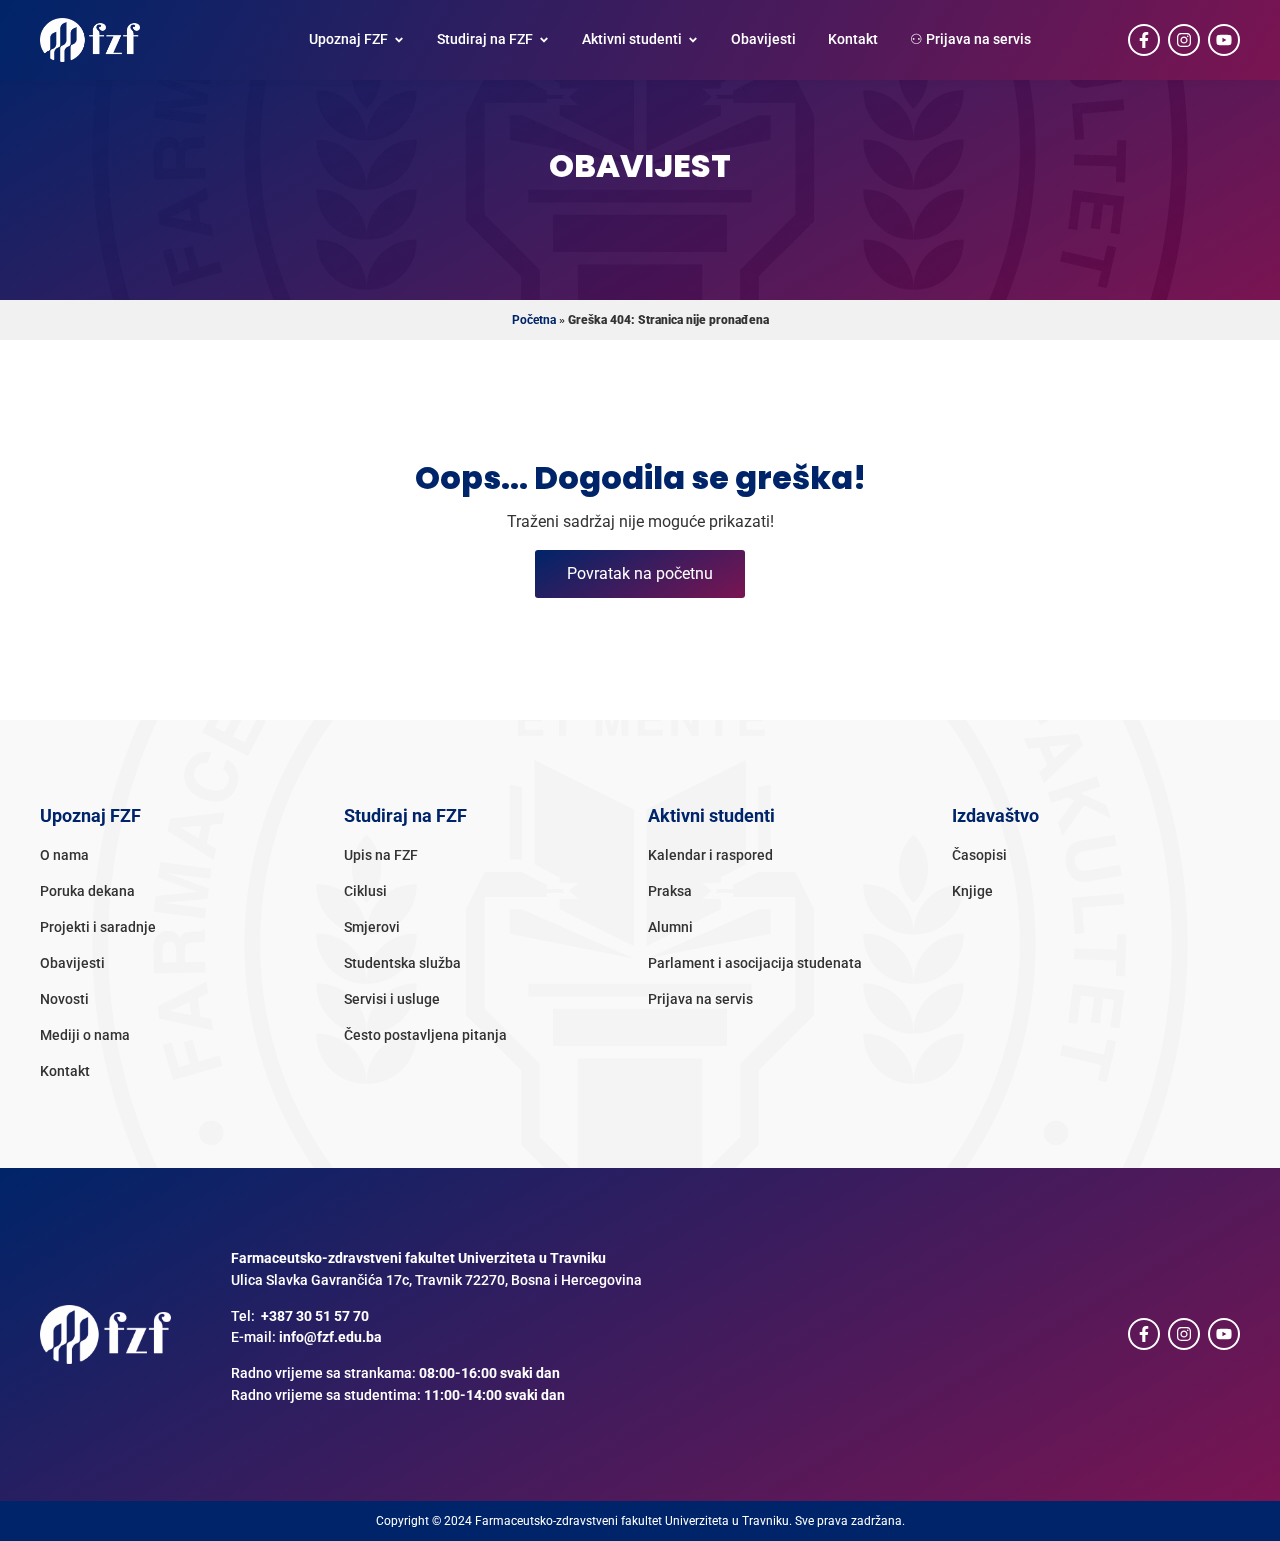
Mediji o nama (85, 1035)
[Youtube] (1224, 40)
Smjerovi (372, 927)
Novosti (64, 999)
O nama (64, 855)
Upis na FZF (381, 855)
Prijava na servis (700, 999)
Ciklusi (365, 891)
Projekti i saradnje (98, 927)
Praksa (670, 891)
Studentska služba (402, 963)
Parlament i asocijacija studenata (755, 963)
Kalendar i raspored (710, 855)
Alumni (670, 927)
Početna (534, 320)
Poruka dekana (87, 891)
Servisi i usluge (392, 999)
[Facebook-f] (1144, 40)
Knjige (972, 891)
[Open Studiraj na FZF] (544, 40)
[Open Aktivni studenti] (693, 40)
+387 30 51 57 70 (315, 1316)
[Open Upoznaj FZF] (399, 40)
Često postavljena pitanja (425, 1035)
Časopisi (979, 855)
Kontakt (65, 1071)
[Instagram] (1184, 40)
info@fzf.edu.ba (330, 1337)
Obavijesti (72, 963)
